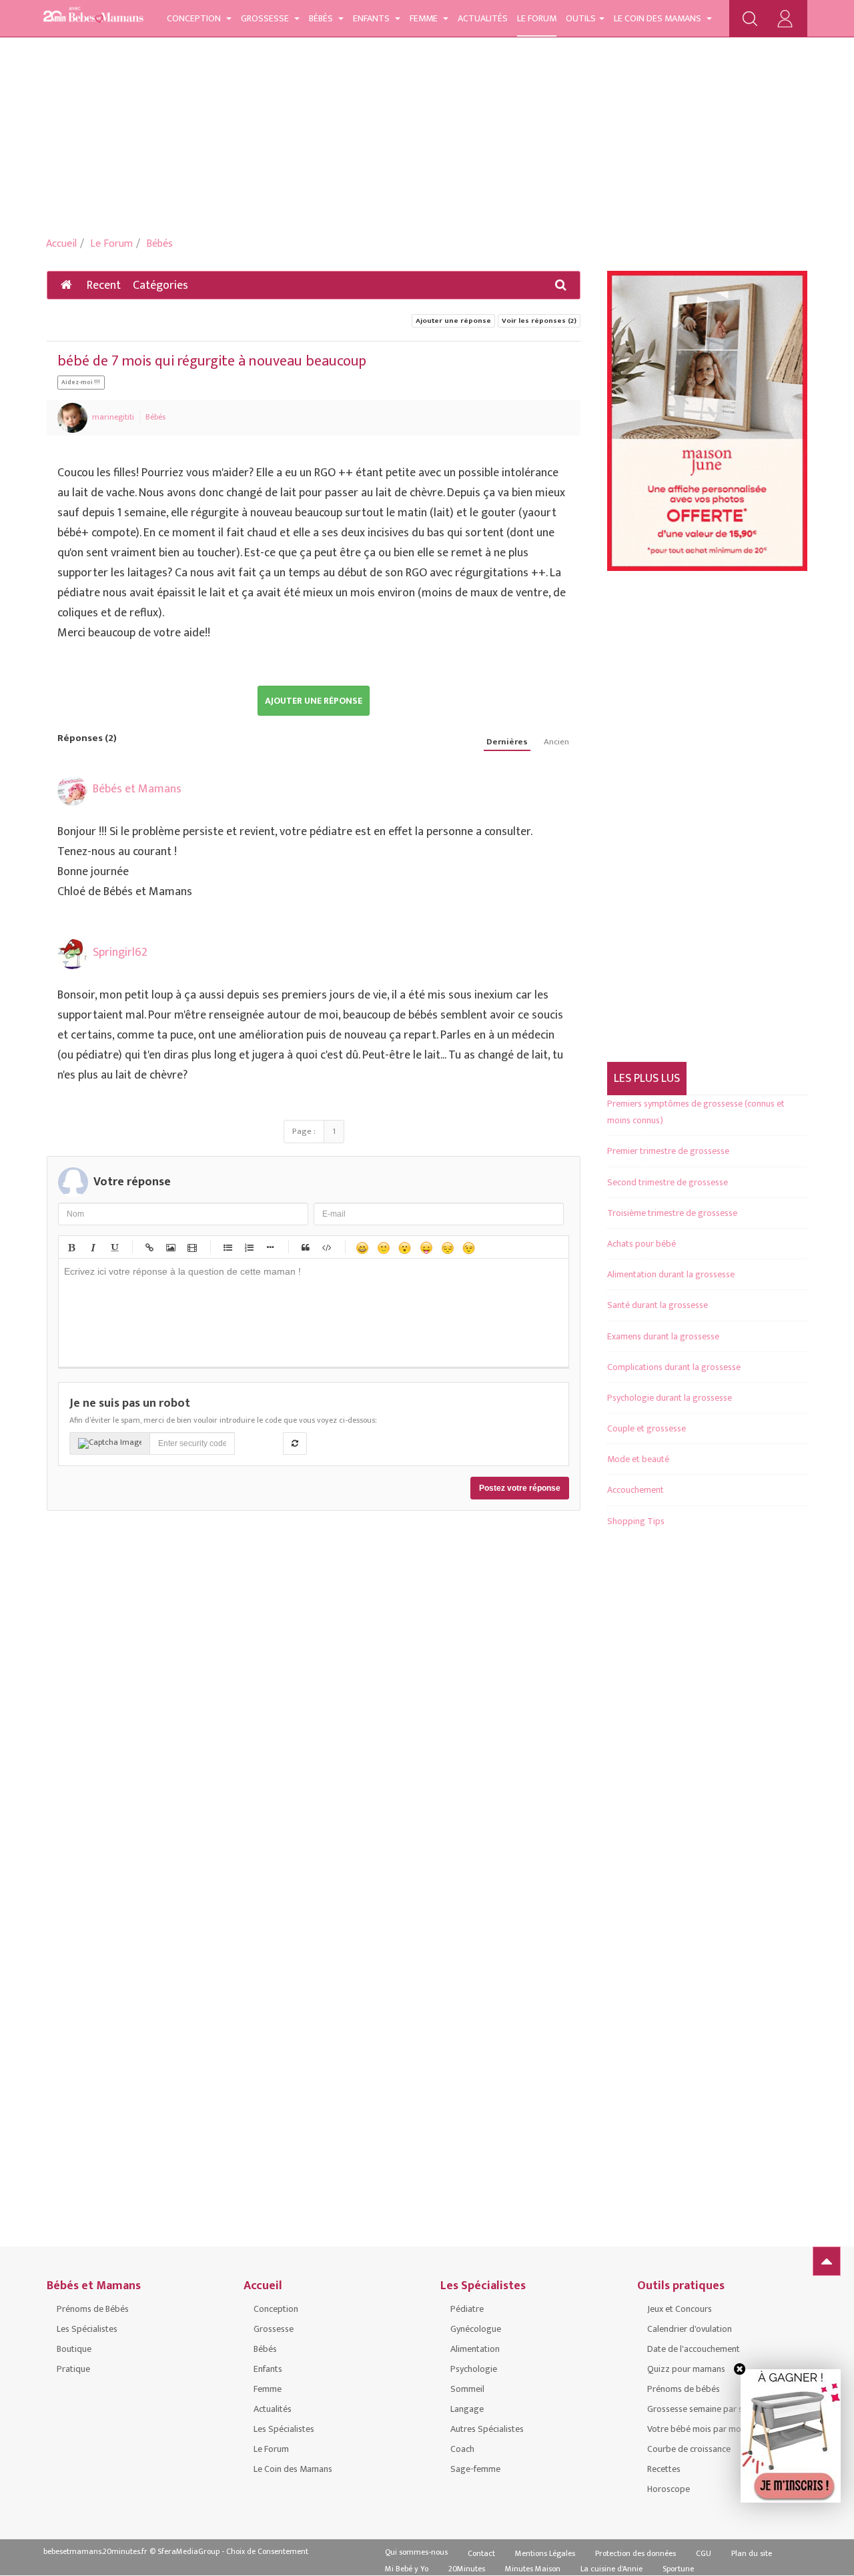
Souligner (113, 1247)
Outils (581, 18)
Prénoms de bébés (684, 2389)
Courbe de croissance (689, 2449)
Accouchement (635, 1490)
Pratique (73, 2369)
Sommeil (467, 2389)
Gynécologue (476, 2329)
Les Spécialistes (87, 2329)
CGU (704, 2553)
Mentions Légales (545, 2553)
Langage (467, 2409)
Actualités (483, 18)
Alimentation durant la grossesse (671, 1274)
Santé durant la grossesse (658, 1305)
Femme (425, 18)
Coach (462, 2449)
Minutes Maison (533, 2569)
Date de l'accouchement (694, 2349)
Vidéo (191, 1247)
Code (326, 1247)
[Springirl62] (72, 954)
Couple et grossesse (647, 1428)
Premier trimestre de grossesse (668, 1151)
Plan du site (752, 2553)
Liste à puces (227, 1247)
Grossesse (266, 18)
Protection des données (635, 2553)
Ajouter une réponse (453, 321)
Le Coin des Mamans (659, 18)
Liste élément (270, 1247)
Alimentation (475, 2349)
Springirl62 (120, 952)
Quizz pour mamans (686, 2369)
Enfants (372, 18)
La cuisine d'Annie (611, 2569)
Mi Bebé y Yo (407, 2569)
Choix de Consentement (267, 2551)
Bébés (322, 18)
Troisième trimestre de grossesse (672, 1213)
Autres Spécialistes (487, 2429)
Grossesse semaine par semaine (709, 2409)
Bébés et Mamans (137, 789)
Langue (426, 1247)
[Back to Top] (827, 2261)
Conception (195, 18)
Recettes (664, 2469)
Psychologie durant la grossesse (670, 1398)
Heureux (362, 1247)
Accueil (61, 244)
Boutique (74, 2349)
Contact (481, 2553)
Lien (149, 1247)
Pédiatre (467, 2309)
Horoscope (669, 2489)
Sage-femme (475, 2469)
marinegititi (113, 417)
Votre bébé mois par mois (697, 2429)
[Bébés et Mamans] (93, 17)
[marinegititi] (72, 418)
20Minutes (467, 2569)
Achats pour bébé (642, 1244)
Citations (305, 1247)
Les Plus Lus (647, 1079)
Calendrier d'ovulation (690, 2329)
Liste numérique (248, 1247)
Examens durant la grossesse (663, 1336)
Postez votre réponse (520, 1488)
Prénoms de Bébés (93, 2309)
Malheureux (447, 1247)
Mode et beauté (638, 1459)
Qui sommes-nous (416, 2552)
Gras (71, 1247)
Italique (92, 1247)
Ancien (556, 742)
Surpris (404, 1247)
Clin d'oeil (468, 1247)
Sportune (678, 2569)
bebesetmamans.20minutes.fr (95, 2551)
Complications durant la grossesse (674, 1367)
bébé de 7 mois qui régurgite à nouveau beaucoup (212, 361)
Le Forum (537, 18)
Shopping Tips (636, 1521)
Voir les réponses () (539, 321)
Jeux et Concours (680, 2309)
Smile (383, 1247)
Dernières (507, 742)
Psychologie (474, 2369)
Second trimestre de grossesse (668, 1182)
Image (170, 1247)
